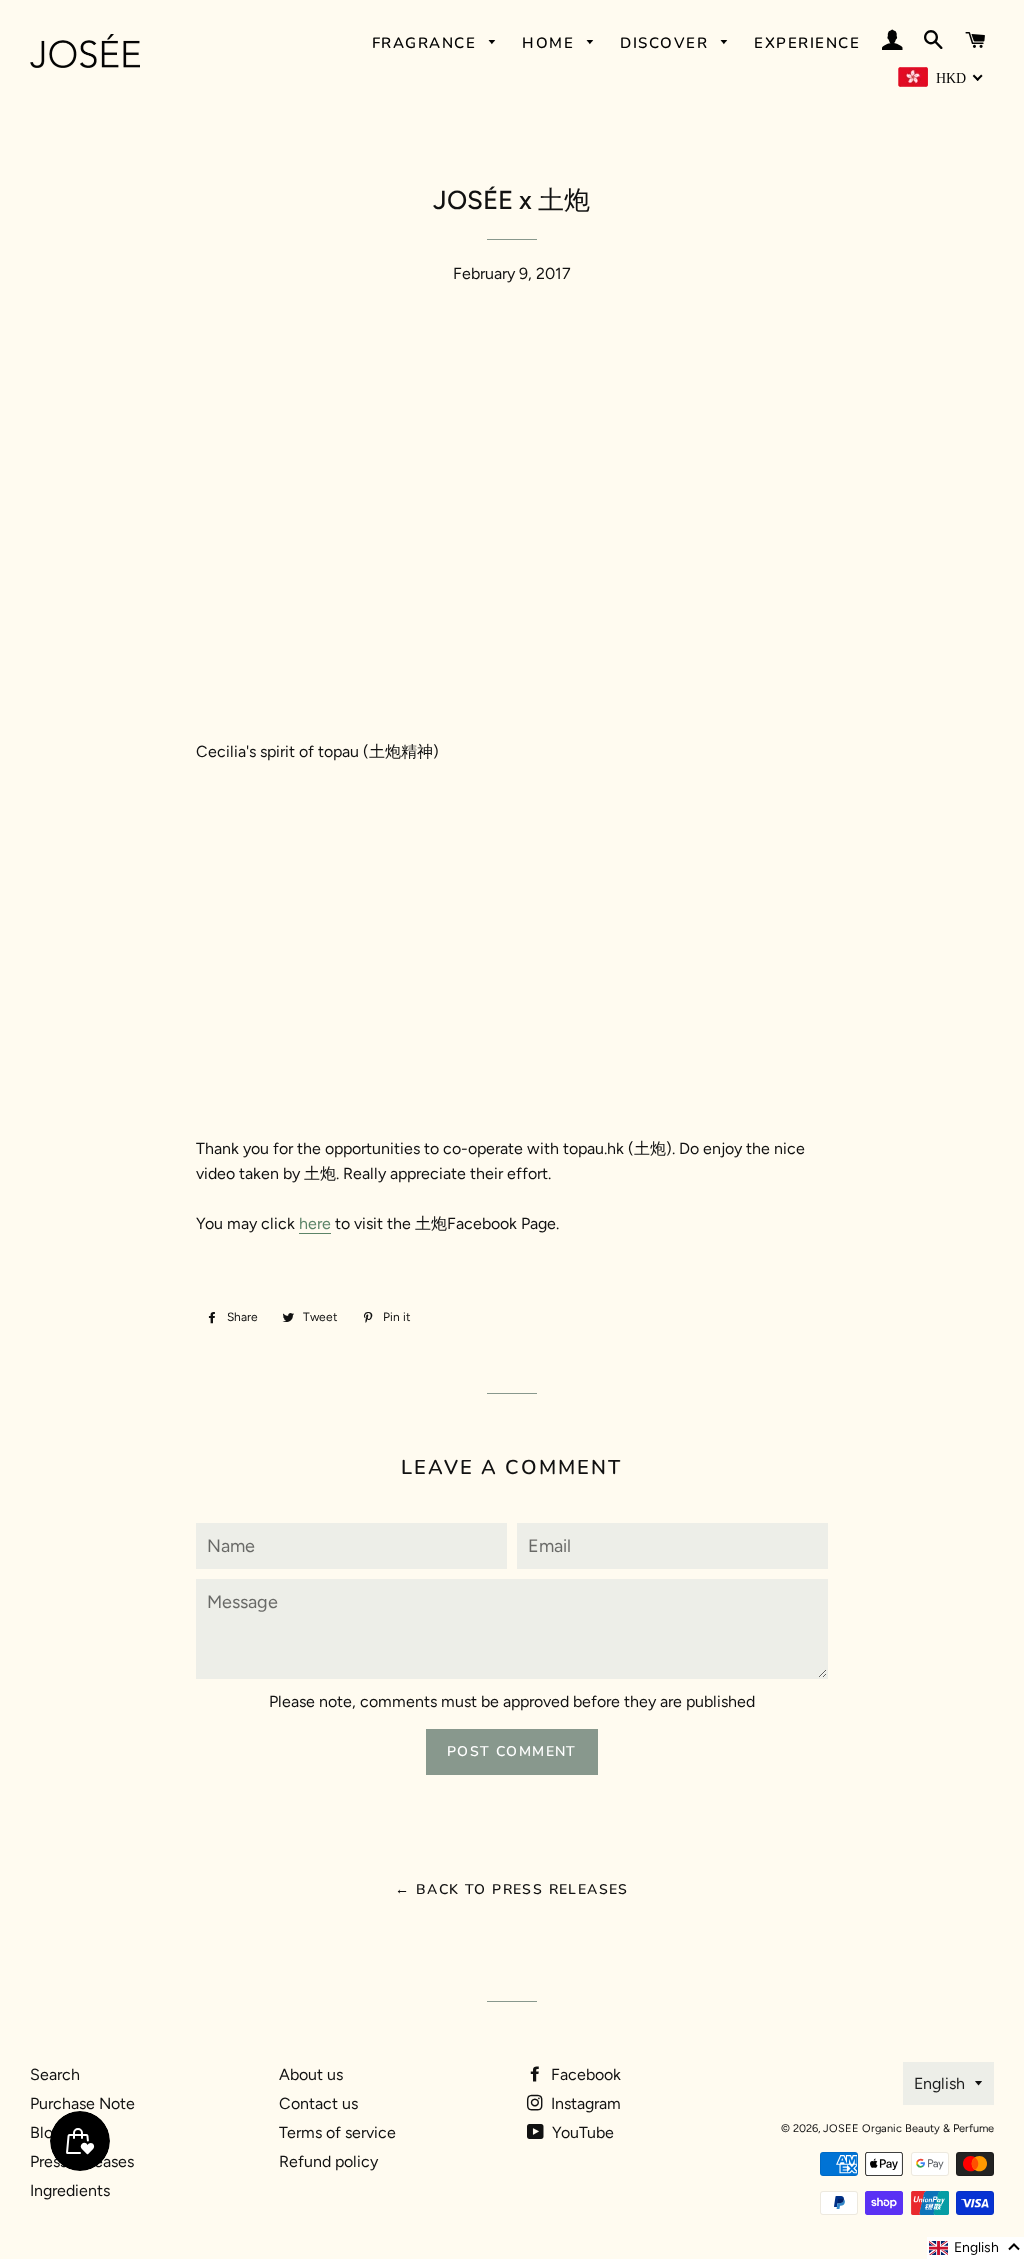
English (939, 2083)
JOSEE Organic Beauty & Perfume (908, 2128)
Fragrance (427, 43)
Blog (46, 2132)
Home (551, 43)
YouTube (581, 2132)
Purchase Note (82, 2103)
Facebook (584, 2074)
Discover (667, 43)
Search (55, 2074)
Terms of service (337, 2132)
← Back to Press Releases (512, 1889)
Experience (807, 43)
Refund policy (328, 2161)
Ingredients (70, 2190)
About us (311, 2074)
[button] (975, 2248)
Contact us (318, 2103)
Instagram (584, 2103)
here (315, 1223)
